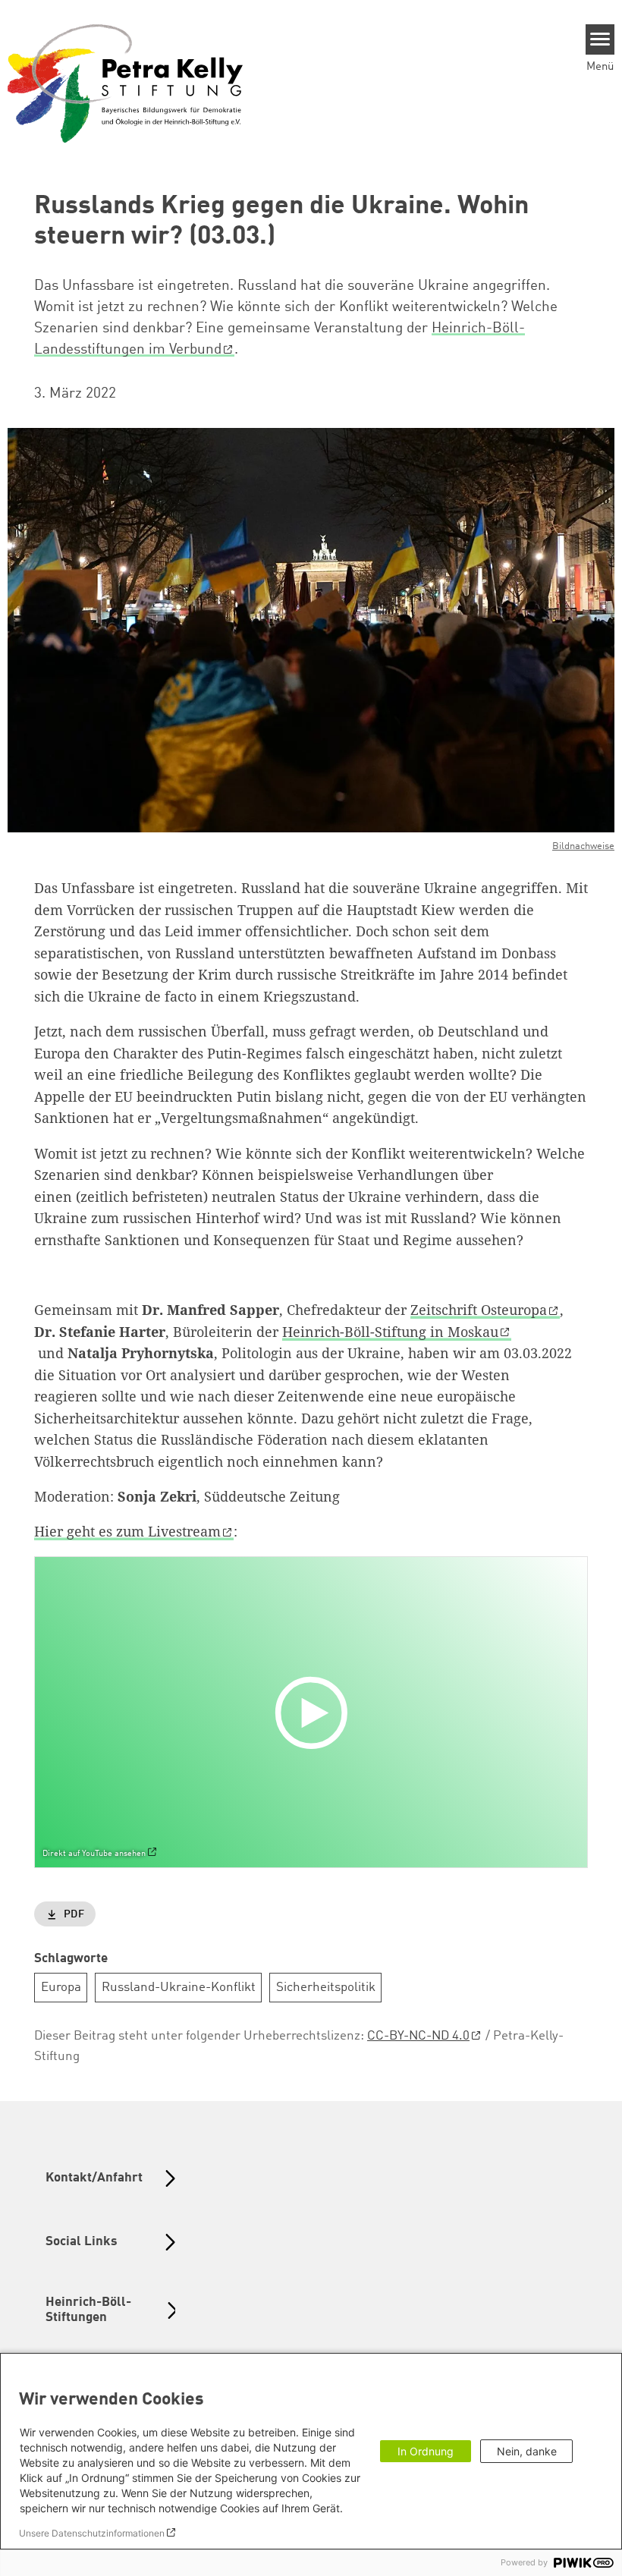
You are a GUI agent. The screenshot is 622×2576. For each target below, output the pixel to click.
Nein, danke (527, 2451)
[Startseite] (125, 83)
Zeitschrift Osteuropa (479, 1310)
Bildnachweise (583, 846)
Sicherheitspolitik (326, 1988)
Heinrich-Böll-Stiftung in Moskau (390, 1332)
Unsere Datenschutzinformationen (92, 2533)
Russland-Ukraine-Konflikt (179, 1988)
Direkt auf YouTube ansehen (94, 1854)
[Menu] (600, 39)
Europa (61, 1988)
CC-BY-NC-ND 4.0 (418, 2036)
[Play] (315, 1712)
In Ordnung (426, 2451)
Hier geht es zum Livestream (127, 1531)
